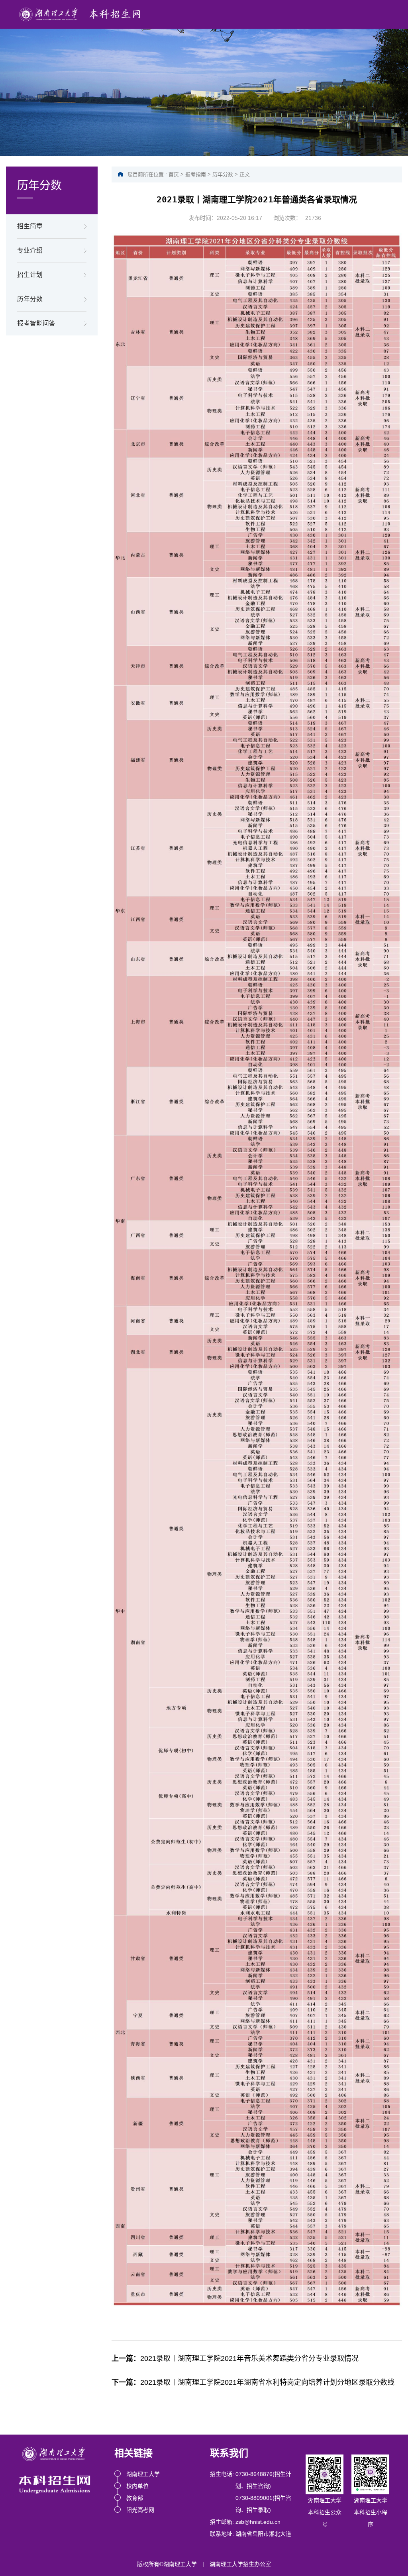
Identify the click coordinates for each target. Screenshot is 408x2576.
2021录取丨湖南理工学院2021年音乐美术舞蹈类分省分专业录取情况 (235, 2358)
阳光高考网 (140, 2510)
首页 (174, 174)
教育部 (135, 2498)
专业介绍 (30, 250)
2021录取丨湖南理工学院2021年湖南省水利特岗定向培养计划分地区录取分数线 (253, 2382)
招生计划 (30, 275)
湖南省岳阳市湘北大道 (263, 2534)
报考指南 (196, 174)
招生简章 (30, 226)
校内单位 (137, 2486)
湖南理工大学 (143, 2474)
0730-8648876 (254, 2474)
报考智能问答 (36, 323)
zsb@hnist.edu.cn (258, 2522)
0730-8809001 (254, 2498)
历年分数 (30, 299)
